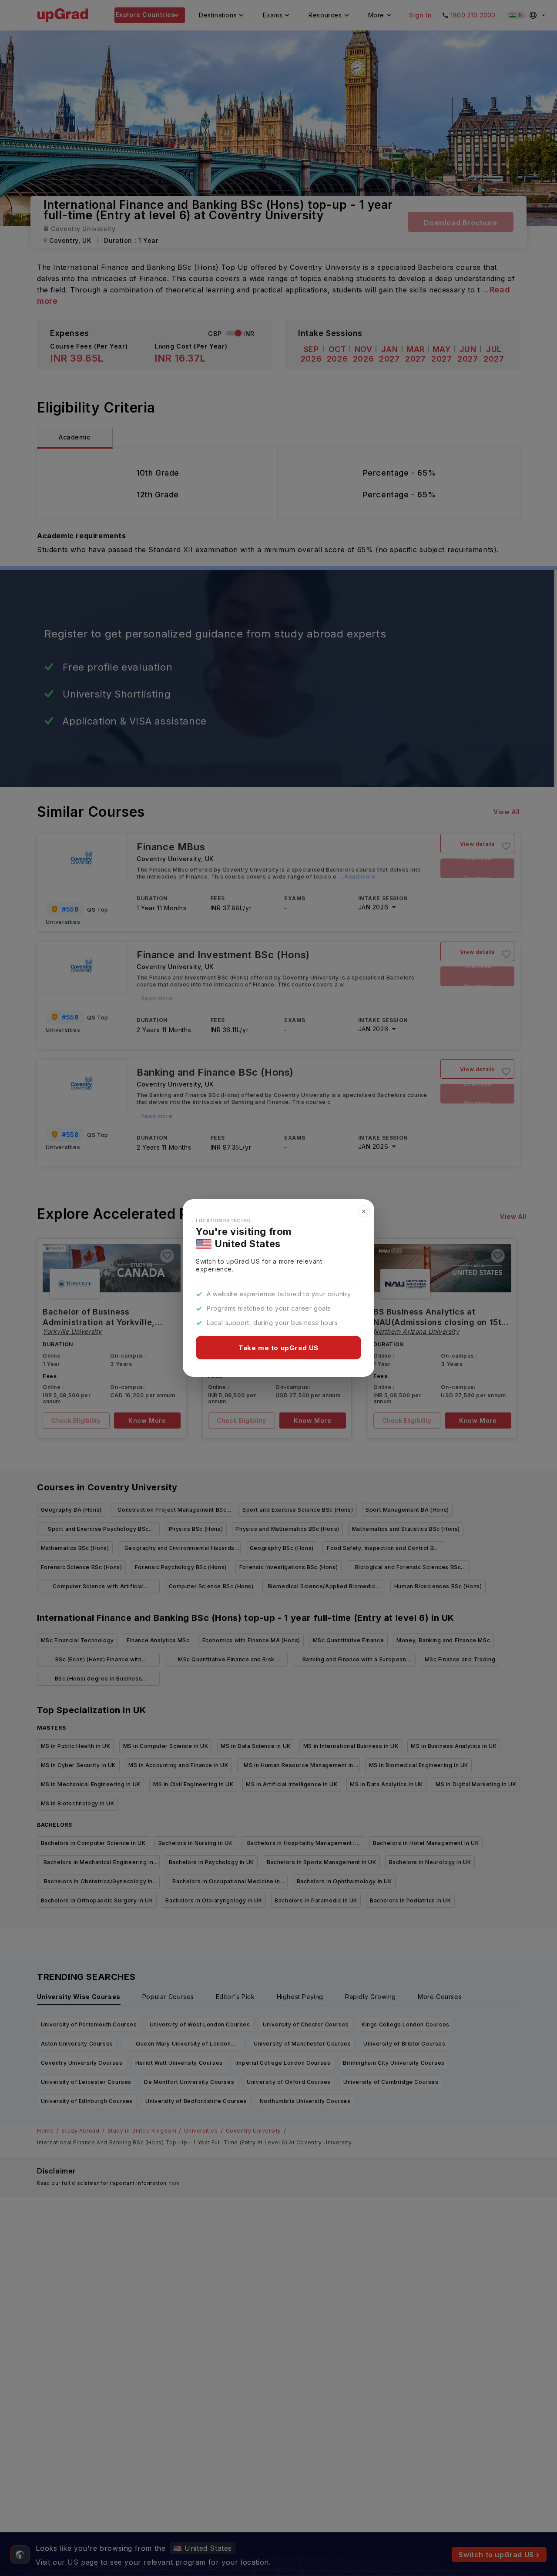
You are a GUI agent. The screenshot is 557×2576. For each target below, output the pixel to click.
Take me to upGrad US (278, 1348)
